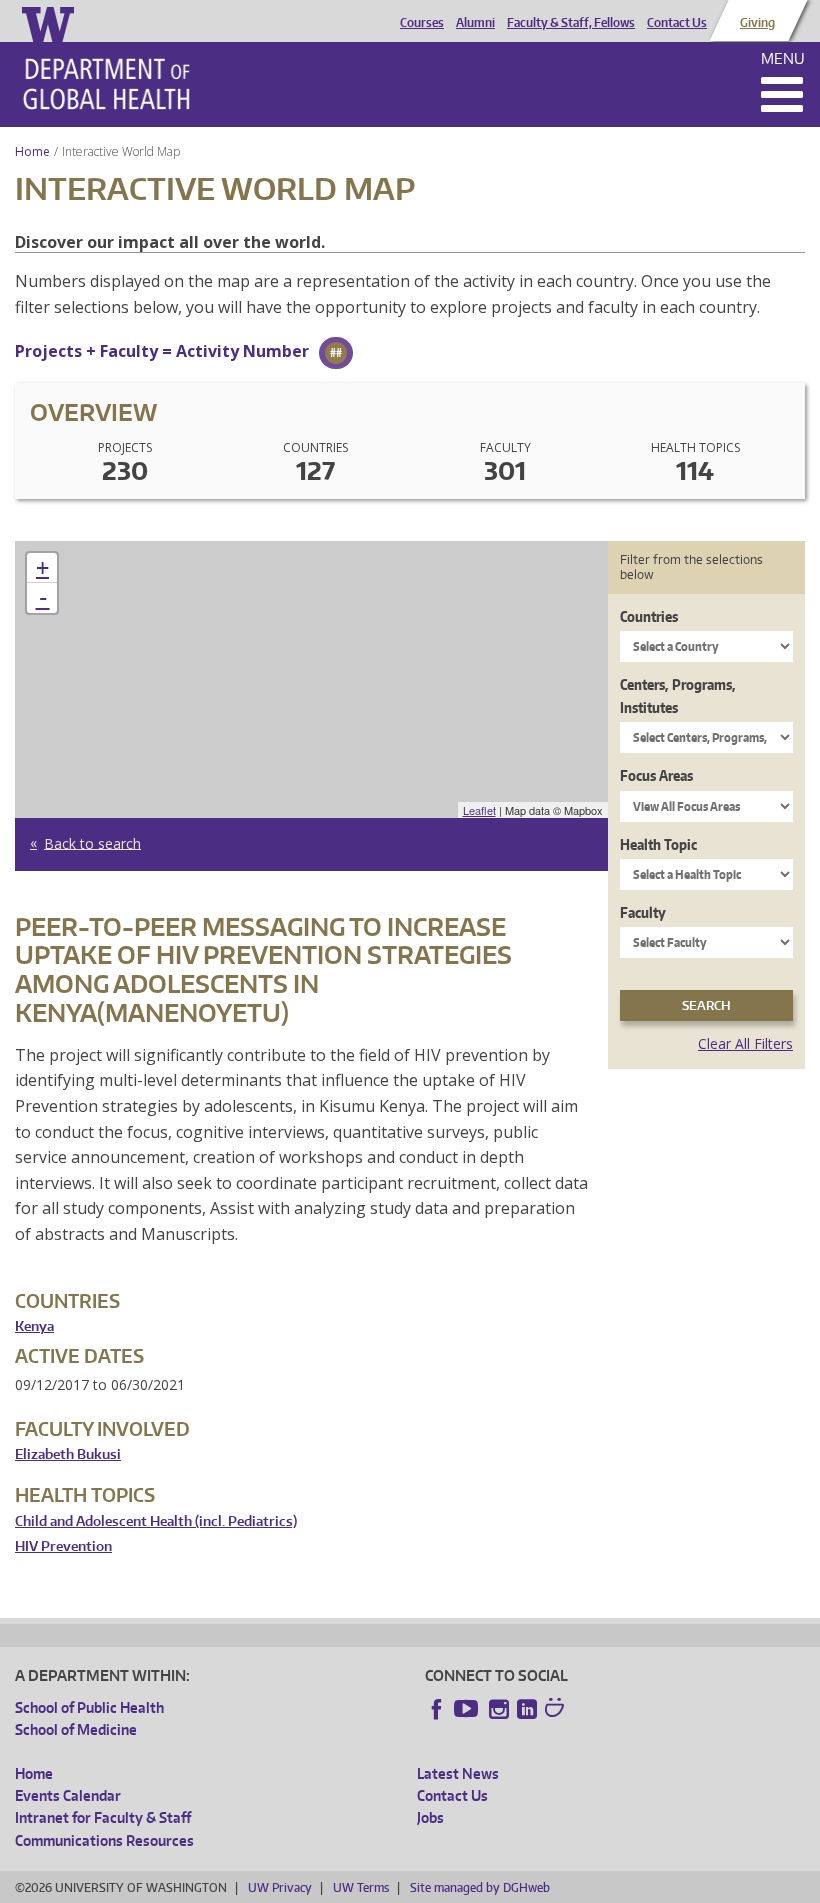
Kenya (34, 1326)
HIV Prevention (63, 1546)
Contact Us (677, 23)
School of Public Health (89, 1707)
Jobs (430, 1817)
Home (32, 151)
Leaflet (479, 810)
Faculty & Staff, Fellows (571, 23)
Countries (649, 616)
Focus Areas (656, 775)
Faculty (643, 912)
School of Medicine (76, 1729)
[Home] (106, 84)
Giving (757, 23)
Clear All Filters (745, 1043)
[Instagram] (499, 1709)
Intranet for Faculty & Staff (103, 1817)
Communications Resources (104, 1840)
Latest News (458, 1773)
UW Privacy (280, 1887)
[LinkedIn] (527, 1709)
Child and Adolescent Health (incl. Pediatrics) (156, 1521)
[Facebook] (437, 1709)
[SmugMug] (557, 1710)
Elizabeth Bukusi (68, 1454)
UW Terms (361, 1887)
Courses (422, 23)
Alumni (475, 23)
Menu (783, 58)
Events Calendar (68, 1795)
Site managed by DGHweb (480, 1887)
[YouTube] (468, 1709)
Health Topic (658, 844)
